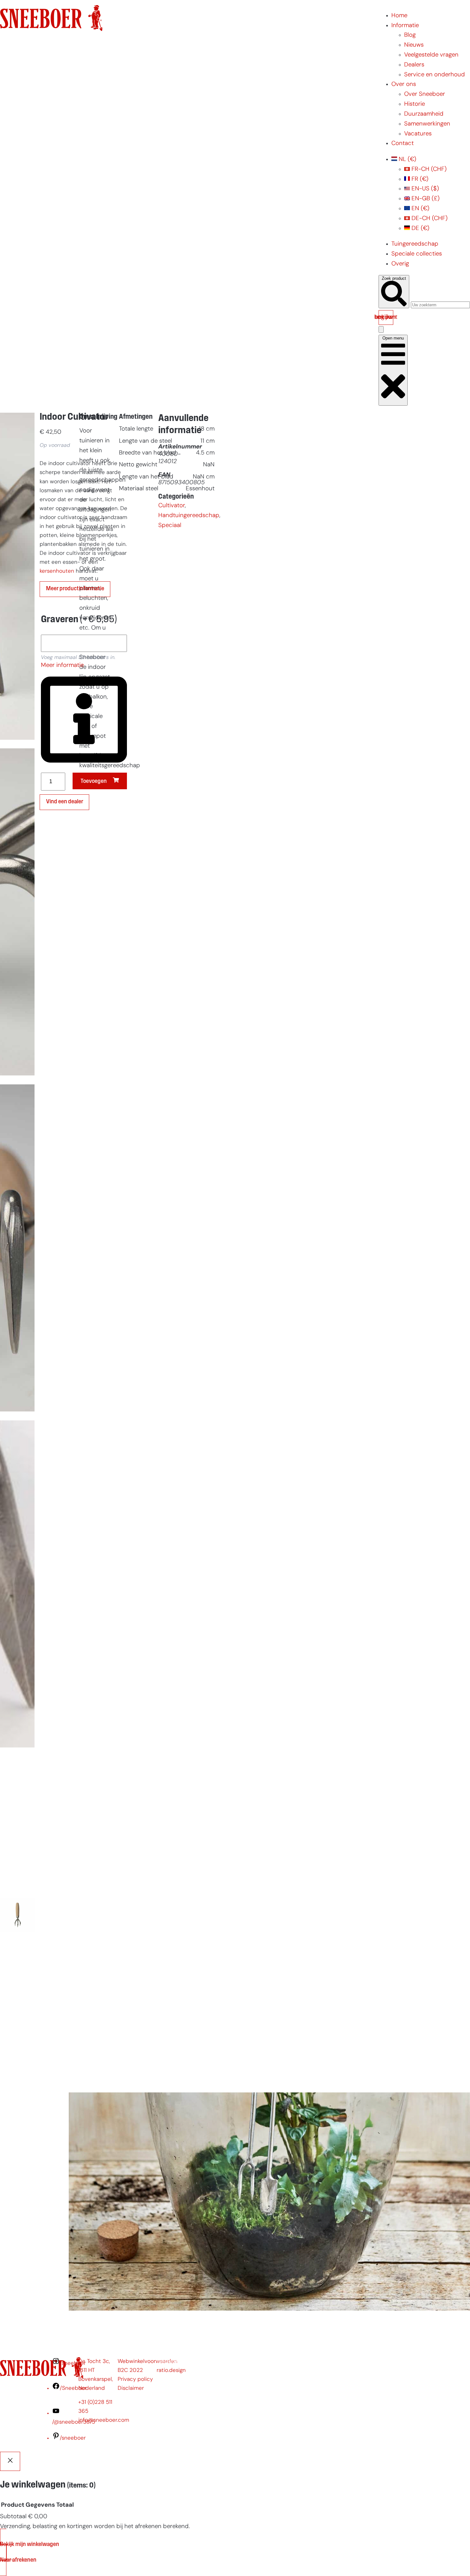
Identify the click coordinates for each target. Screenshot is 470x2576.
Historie (415, 104)
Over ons (404, 84)
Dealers (414, 65)
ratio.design (171, 2370)
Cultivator (172, 506)
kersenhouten (57, 571)
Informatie (405, 26)
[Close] (10, 2461)
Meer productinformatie (75, 589)
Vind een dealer (65, 802)
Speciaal (170, 526)
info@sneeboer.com (104, 2420)
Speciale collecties (417, 254)
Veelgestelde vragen (431, 55)
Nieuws (414, 45)
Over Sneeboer (425, 94)
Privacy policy (135, 2379)
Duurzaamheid (424, 114)
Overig (400, 264)
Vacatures (418, 134)
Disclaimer (131, 2388)
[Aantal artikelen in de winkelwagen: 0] (381, 329)
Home (399, 16)
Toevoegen (94, 781)
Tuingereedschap (415, 244)
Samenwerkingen (427, 124)
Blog (410, 35)
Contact (403, 144)
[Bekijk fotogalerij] (17, 2077)
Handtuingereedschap (189, 516)
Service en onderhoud (435, 75)
